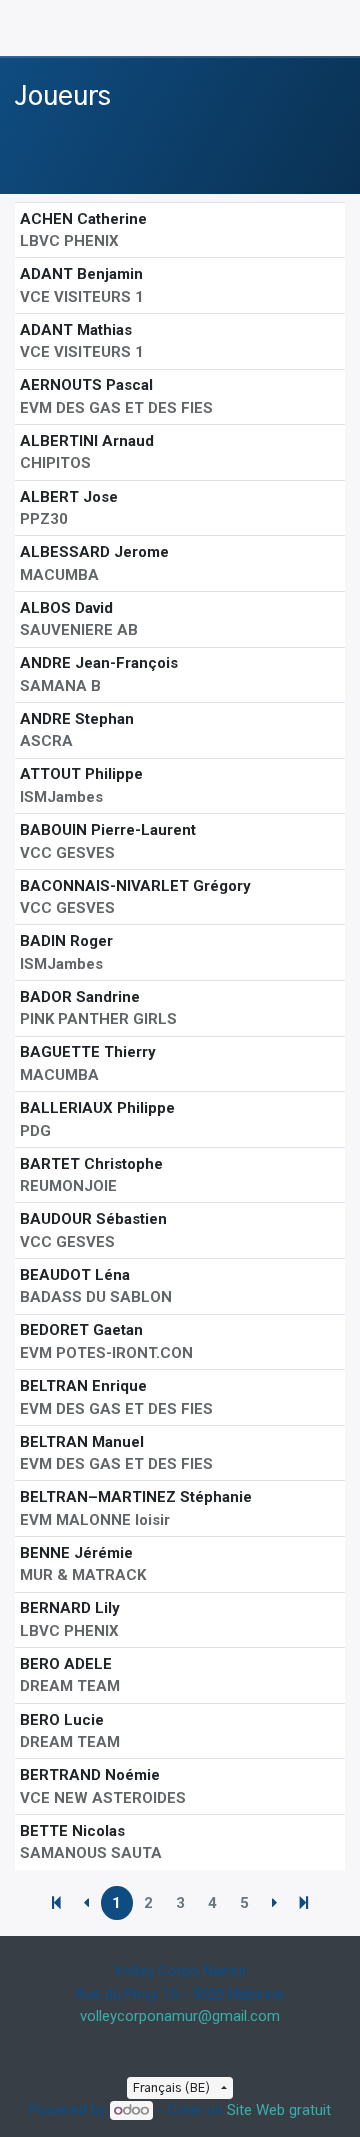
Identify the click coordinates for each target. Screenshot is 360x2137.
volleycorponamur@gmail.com (180, 2016)
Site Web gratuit (279, 2110)
